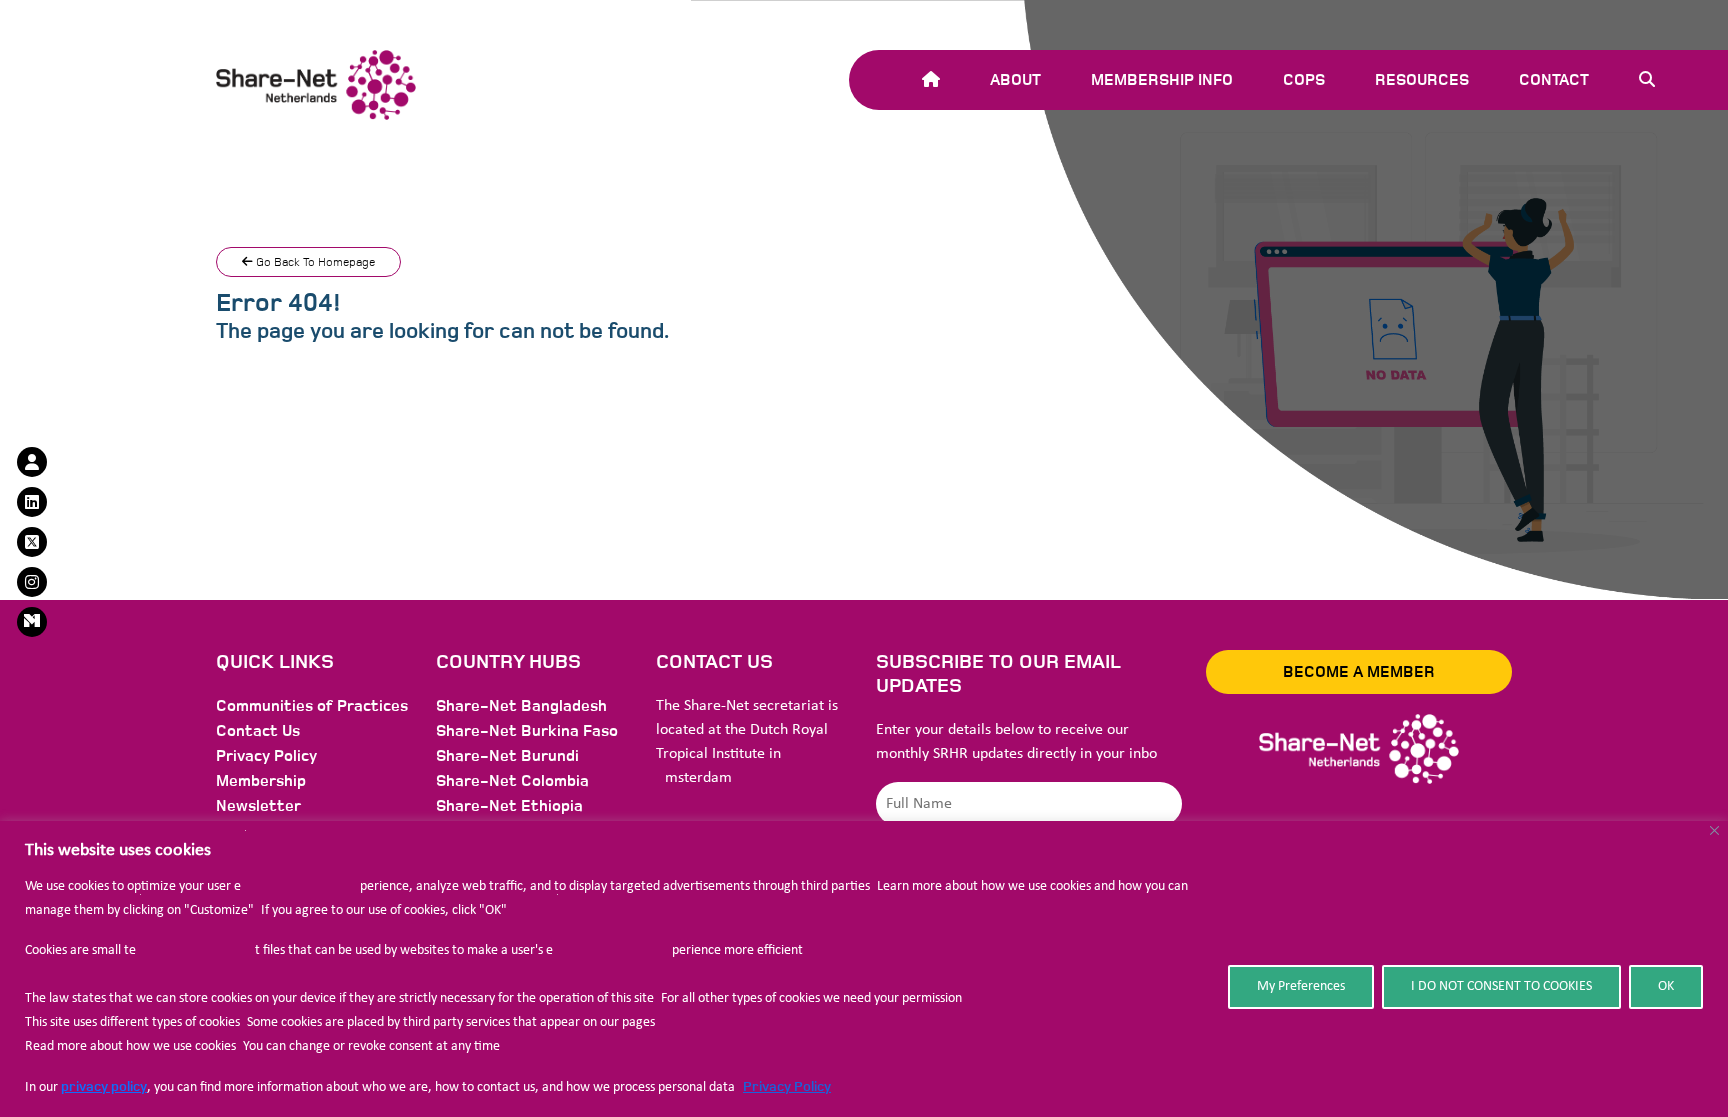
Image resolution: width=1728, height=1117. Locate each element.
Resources (1422, 80)
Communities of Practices (312, 706)
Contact (1554, 80)
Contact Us (258, 731)
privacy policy (104, 1086)
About (1015, 80)
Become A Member (1359, 672)
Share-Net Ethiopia (509, 806)
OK (1666, 986)
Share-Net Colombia (512, 781)
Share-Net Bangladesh (521, 706)
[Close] (1714, 830)
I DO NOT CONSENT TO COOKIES (1501, 986)
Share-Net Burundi (507, 756)
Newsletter (258, 806)
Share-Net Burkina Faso (527, 731)
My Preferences (1301, 986)
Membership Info (1162, 80)
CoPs (1304, 80)
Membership (261, 781)
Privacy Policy (787, 1086)
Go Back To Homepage (314, 262)
